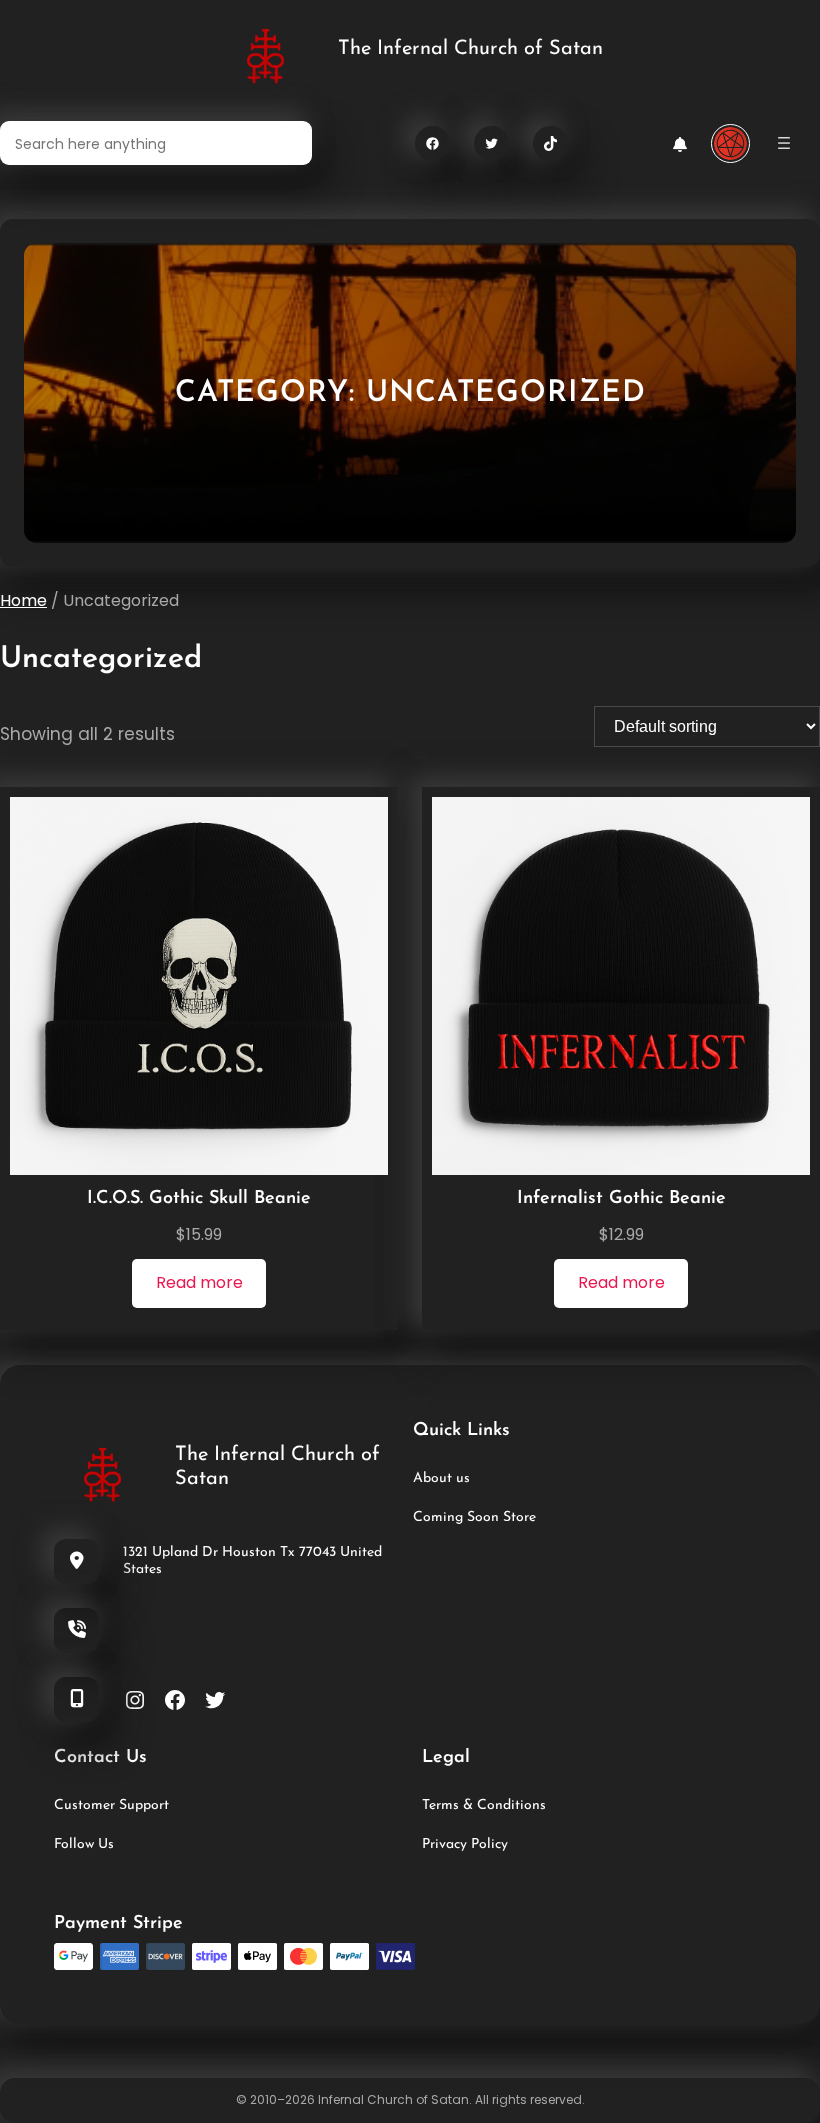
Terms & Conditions (484, 1805)
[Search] (285, 143)
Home (23, 600)
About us (441, 1478)
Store (517, 1517)
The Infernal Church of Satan (470, 49)
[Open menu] (784, 143)
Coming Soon (456, 1517)
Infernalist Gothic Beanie (621, 1199)
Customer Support (111, 1805)
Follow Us (84, 1844)
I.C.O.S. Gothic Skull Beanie (199, 1199)
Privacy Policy (465, 1844)
